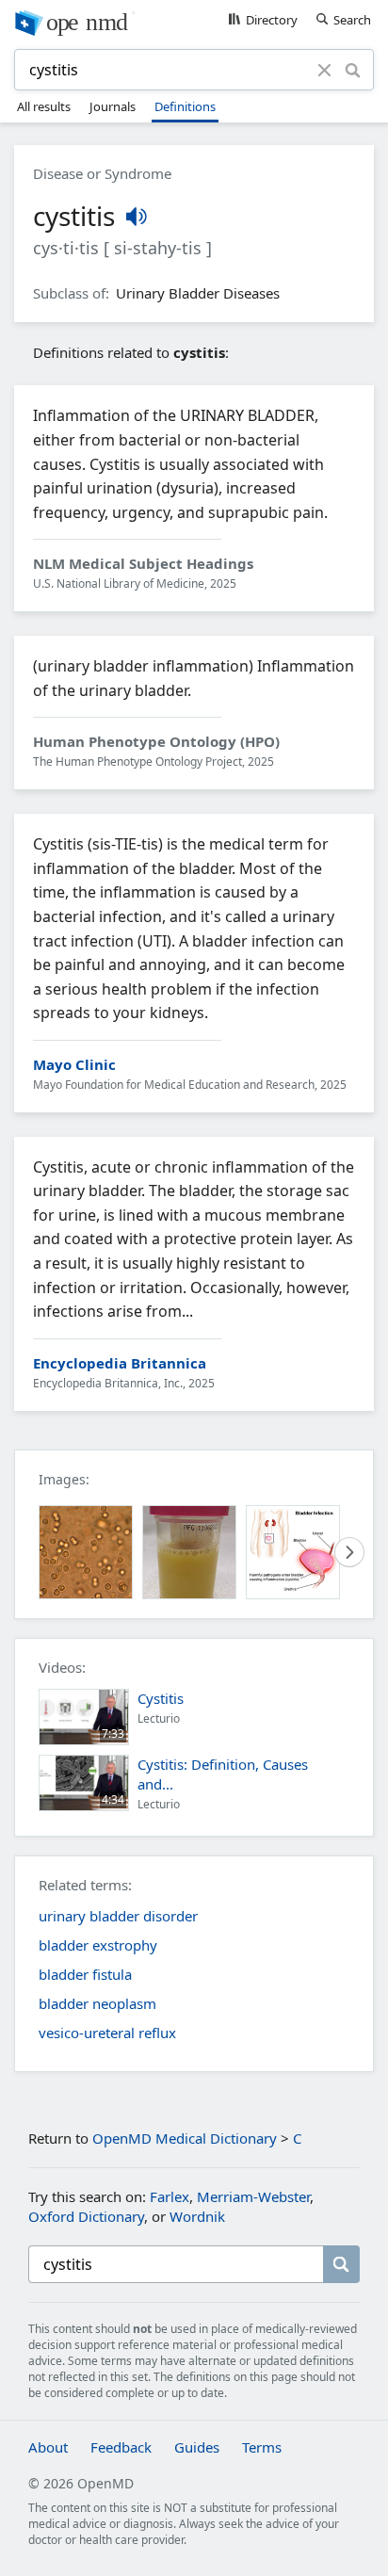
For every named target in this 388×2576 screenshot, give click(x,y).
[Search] (352, 70)
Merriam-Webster (253, 2196)
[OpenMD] (194, 22)
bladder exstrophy (98, 1945)
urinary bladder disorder (118, 1916)
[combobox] (169, 70)
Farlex (170, 2196)
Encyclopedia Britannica (120, 1363)
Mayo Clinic (74, 1064)
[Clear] (324, 70)
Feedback (121, 2447)
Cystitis (161, 1698)
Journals (113, 106)
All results (44, 106)
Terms (262, 2447)
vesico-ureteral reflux (107, 2033)
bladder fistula (85, 1974)
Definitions (185, 106)
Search (352, 20)
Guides (197, 2447)
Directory (272, 20)
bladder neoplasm (97, 2003)
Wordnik (197, 2216)
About (48, 2447)
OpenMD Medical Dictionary (185, 2138)
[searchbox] (176, 2264)
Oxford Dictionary (86, 2216)
